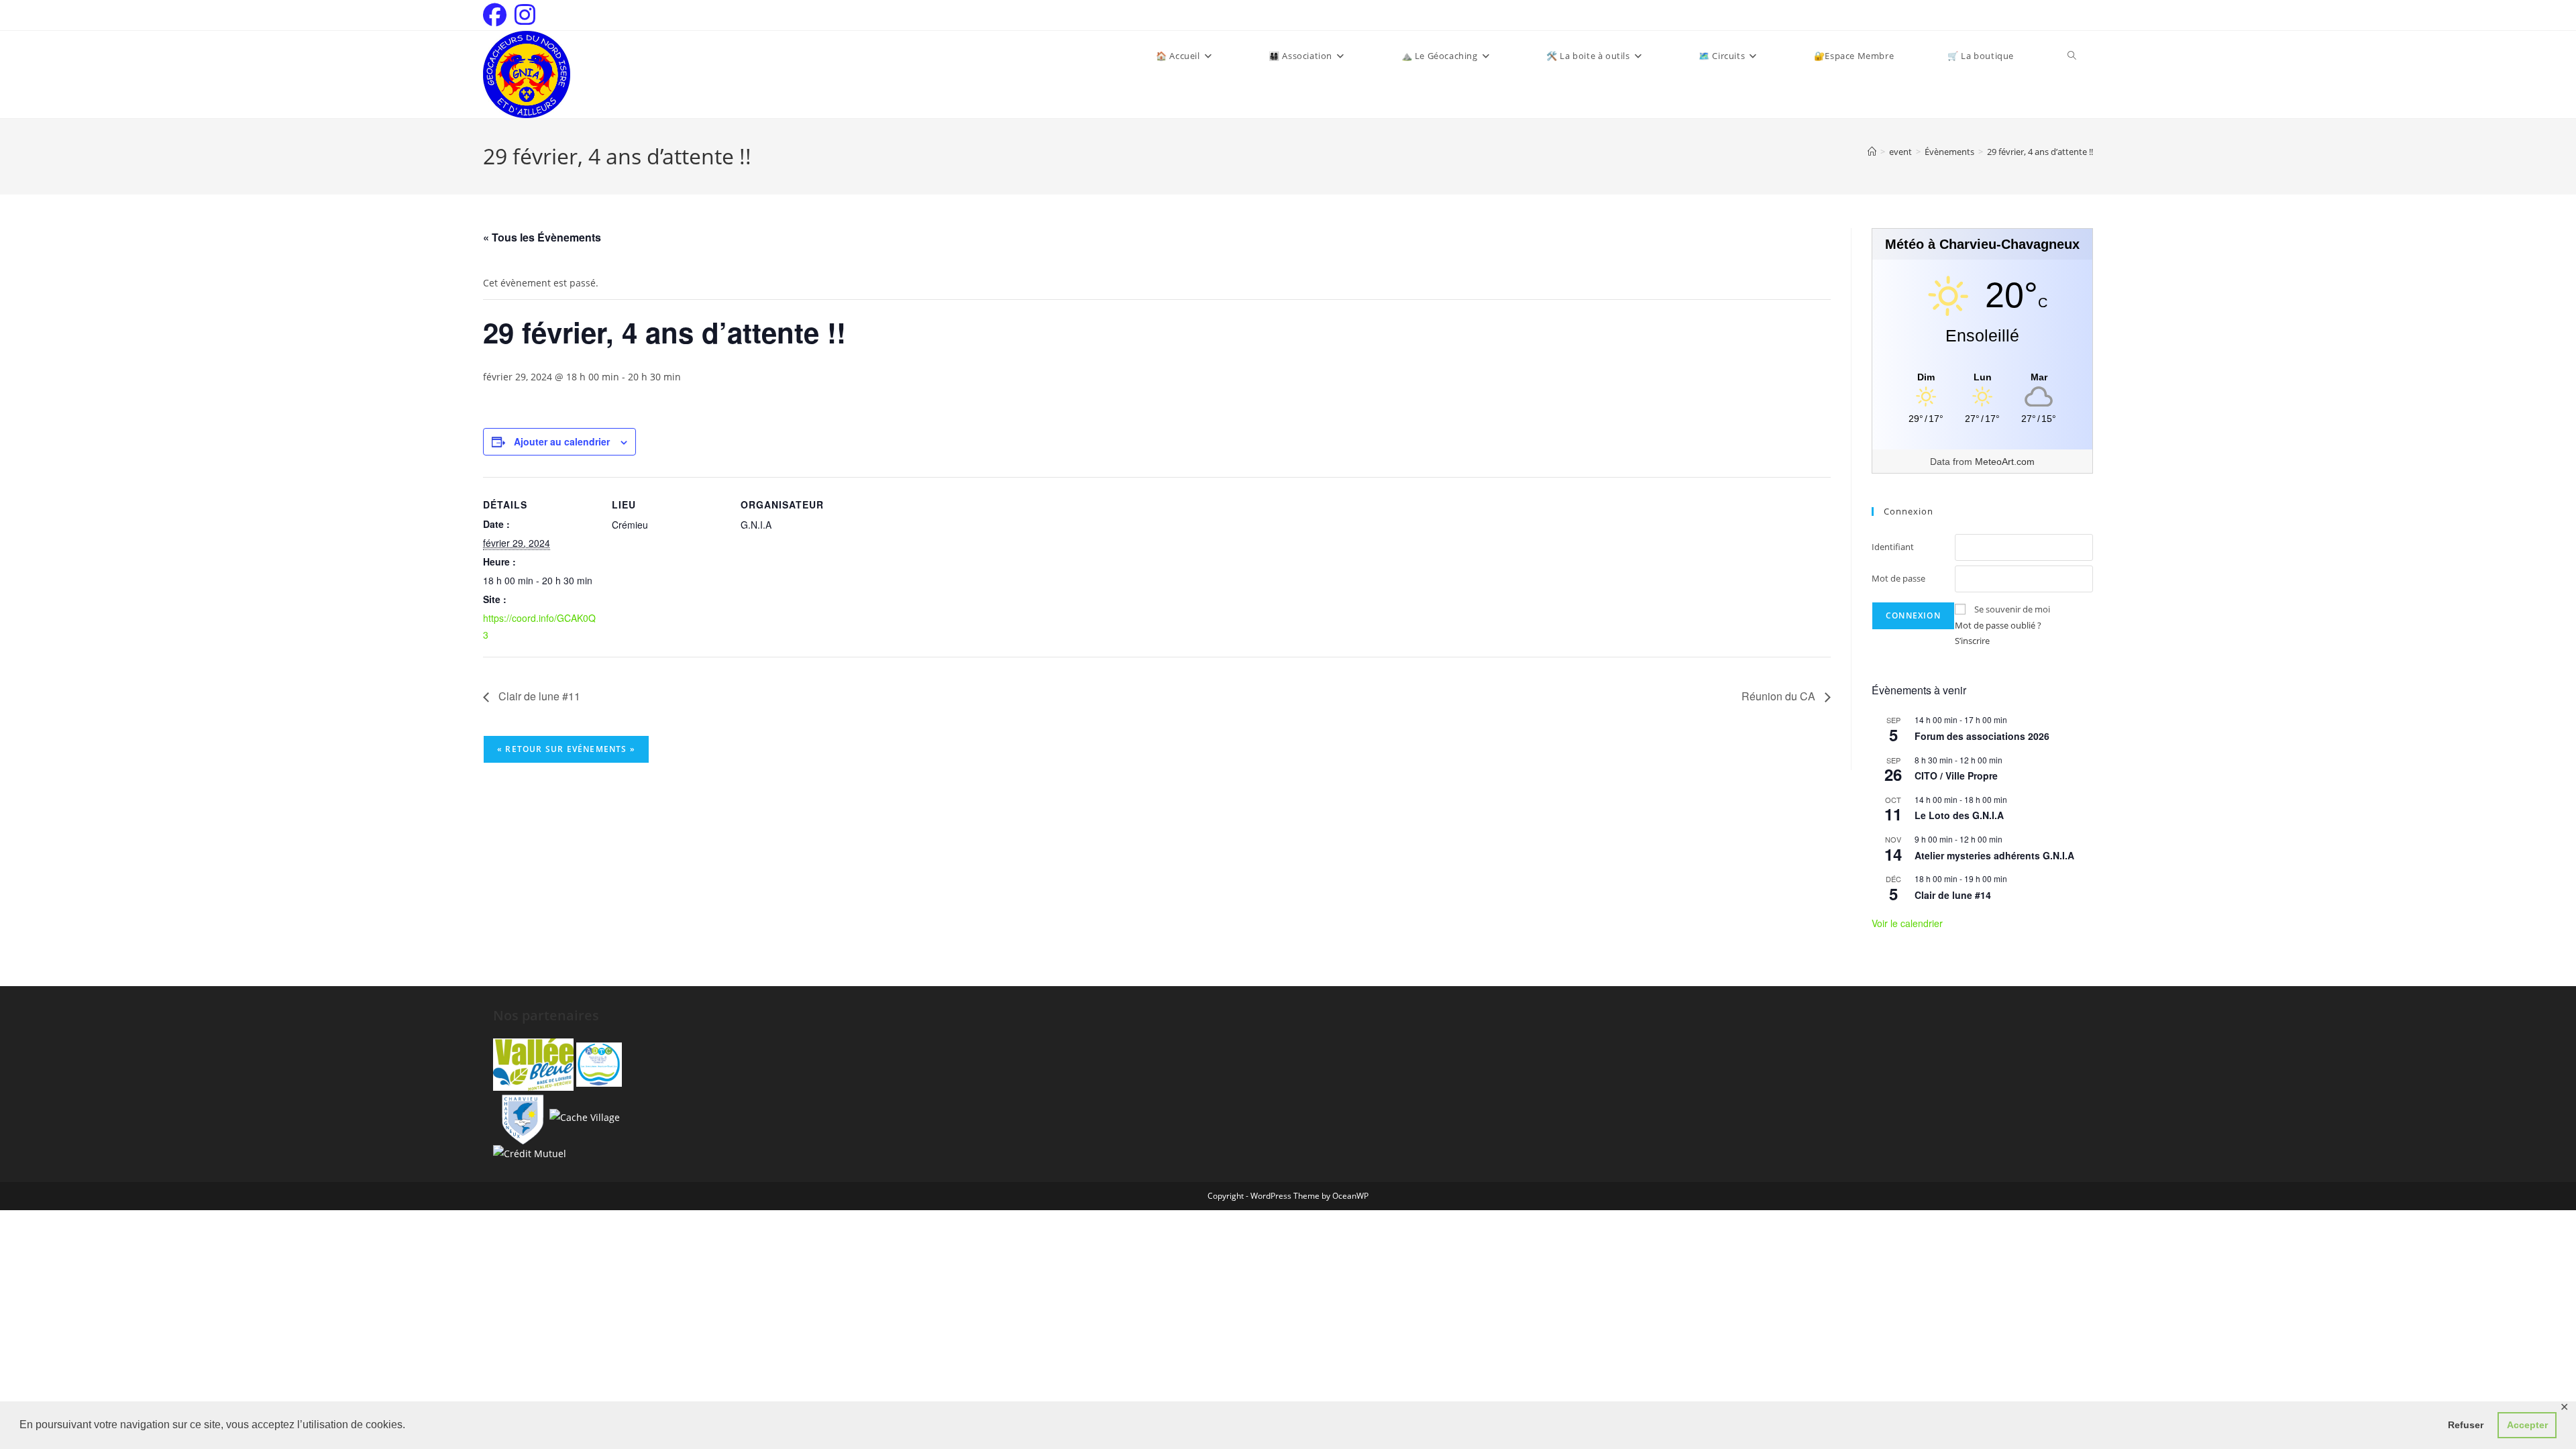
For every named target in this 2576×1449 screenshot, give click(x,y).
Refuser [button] (2466, 1425)
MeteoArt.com (2005, 462)
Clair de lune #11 (538, 696)
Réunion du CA (1780, 696)
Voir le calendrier (1907, 923)
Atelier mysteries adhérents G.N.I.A (1994, 855)
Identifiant (1893, 547)
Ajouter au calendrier (562, 441)
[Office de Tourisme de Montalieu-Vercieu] (533, 1064)
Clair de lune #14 (1953, 895)
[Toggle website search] (2072, 56)
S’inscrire (1972, 641)
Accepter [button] (2527, 1425)
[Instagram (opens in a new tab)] (525, 15)
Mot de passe (1898, 578)
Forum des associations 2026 (1982, 736)
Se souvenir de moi (2012, 609)
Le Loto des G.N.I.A (1959, 815)
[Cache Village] (585, 1116)
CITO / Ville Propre (1956, 775)
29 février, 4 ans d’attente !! (2040, 152)
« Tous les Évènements (542, 237)
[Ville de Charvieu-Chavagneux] (520, 1116)
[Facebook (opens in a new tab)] (497, 15)
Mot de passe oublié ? (1998, 625)
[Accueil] (1872, 152)
